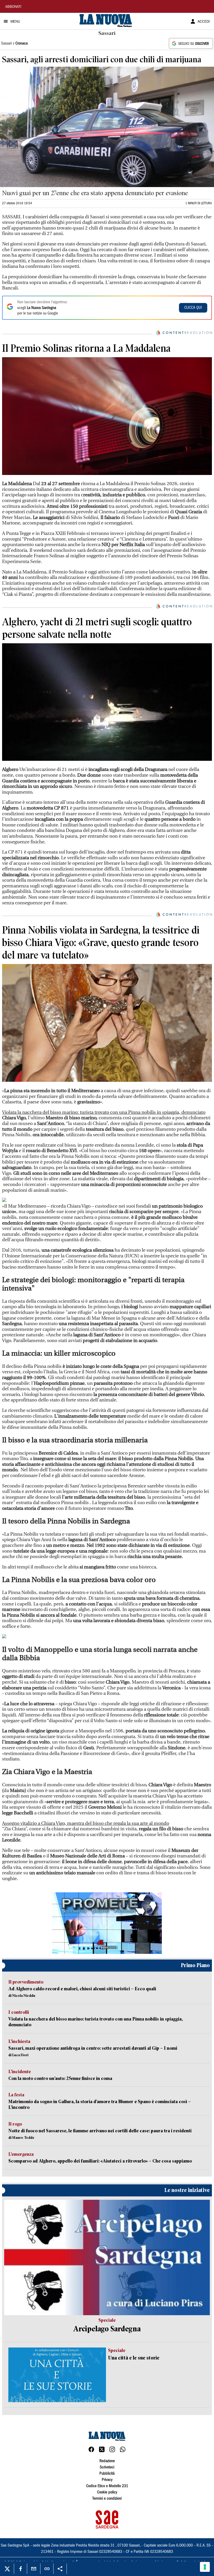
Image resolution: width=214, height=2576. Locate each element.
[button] (107, 1923)
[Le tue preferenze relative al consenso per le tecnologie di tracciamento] (205, 2567)
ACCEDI (204, 22)
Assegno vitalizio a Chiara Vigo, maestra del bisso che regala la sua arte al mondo (86, 1823)
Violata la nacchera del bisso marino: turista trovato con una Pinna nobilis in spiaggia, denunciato (104, 1112)
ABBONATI (13, 7)
